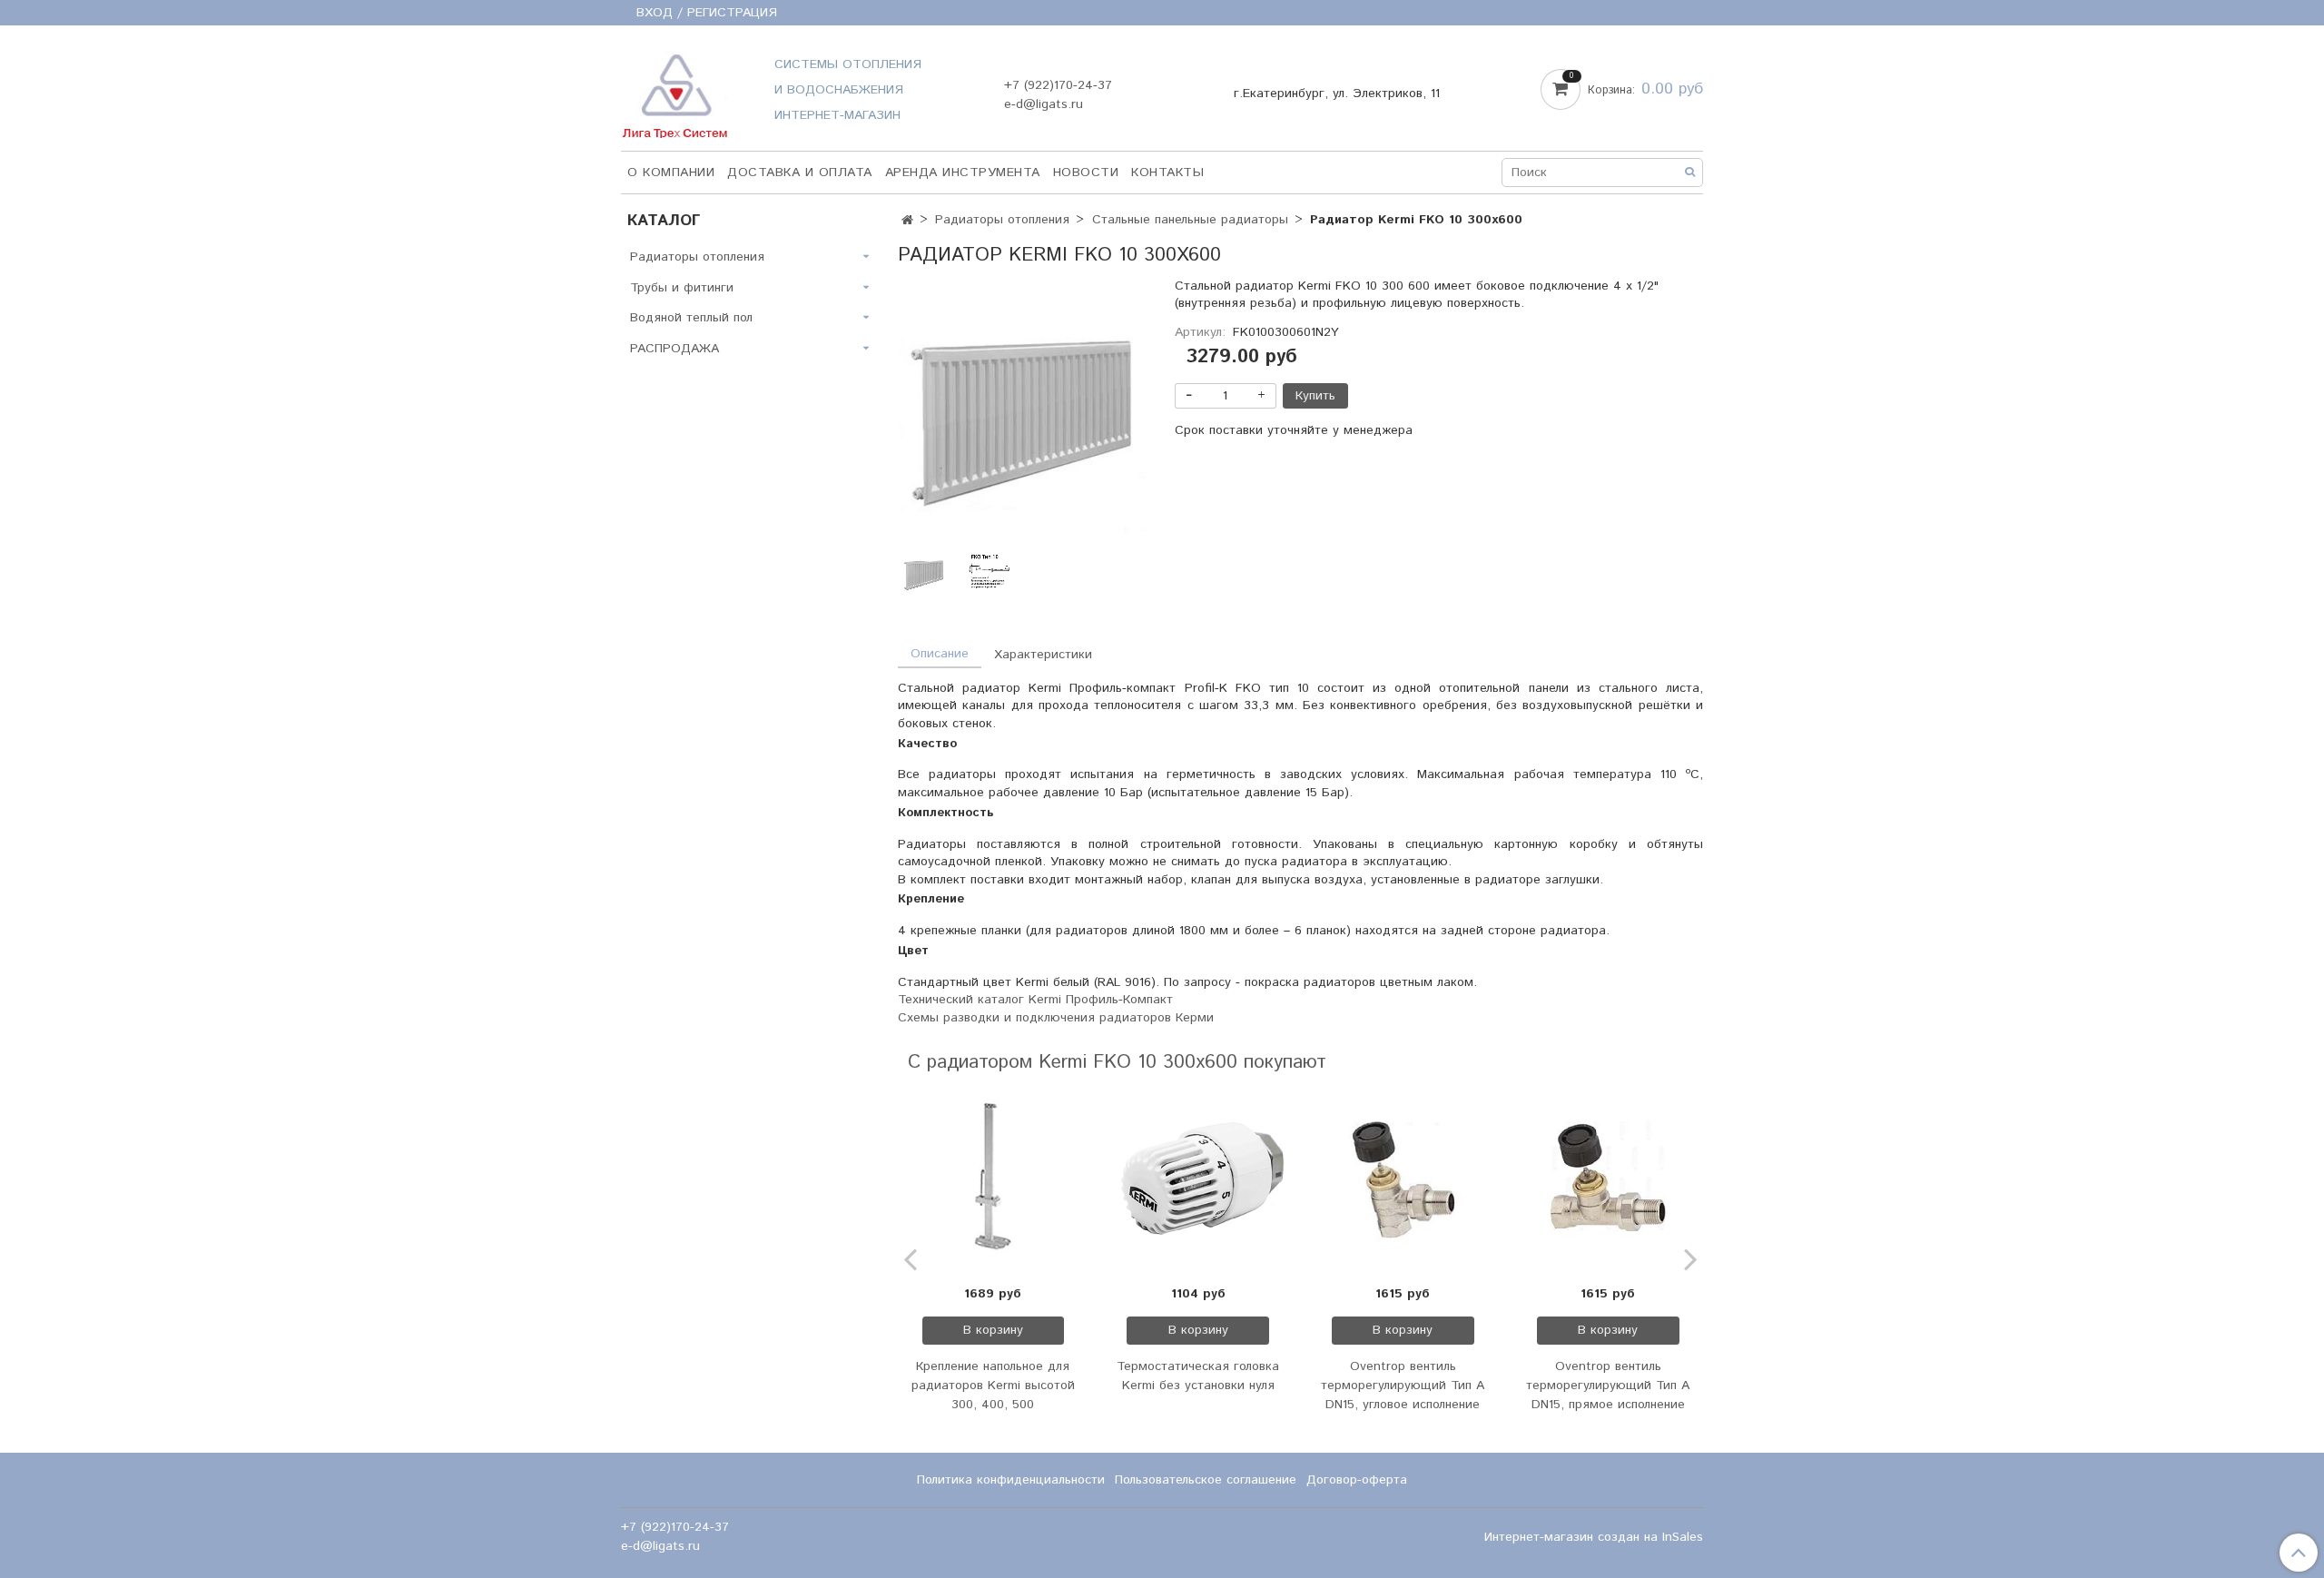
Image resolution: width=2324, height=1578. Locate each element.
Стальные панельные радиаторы (1190, 220)
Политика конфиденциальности (1011, 1480)
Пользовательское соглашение (1206, 1480)
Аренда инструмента (963, 173)
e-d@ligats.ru (1044, 104)
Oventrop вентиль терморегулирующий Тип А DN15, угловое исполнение (1403, 1386)
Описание (940, 654)
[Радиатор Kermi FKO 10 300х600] (1024, 416)
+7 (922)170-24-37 (1058, 85)
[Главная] (907, 221)
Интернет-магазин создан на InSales (1594, 1537)
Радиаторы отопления (1002, 220)
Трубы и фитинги (682, 288)
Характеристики (1043, 655)
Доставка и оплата (800, 173)
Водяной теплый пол (691, 318)
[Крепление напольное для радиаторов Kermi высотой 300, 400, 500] (993, 1180)
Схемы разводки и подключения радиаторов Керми (1056, 1018)
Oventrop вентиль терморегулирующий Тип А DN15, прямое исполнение (1608, 1386)
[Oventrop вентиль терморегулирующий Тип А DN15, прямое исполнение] (1608, 1180)
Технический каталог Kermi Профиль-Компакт (1035, 1000)
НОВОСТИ (1086, 173)
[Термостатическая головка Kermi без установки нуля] (1198, 1180)
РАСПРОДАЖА (675, 349)
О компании (671, 173)
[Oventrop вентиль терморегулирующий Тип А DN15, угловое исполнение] (1403, 1180)
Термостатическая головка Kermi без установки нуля (1198, 1376)
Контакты (1167, 173)
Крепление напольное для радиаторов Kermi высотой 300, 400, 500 (993, 1386)
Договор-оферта (1357, 1480)
